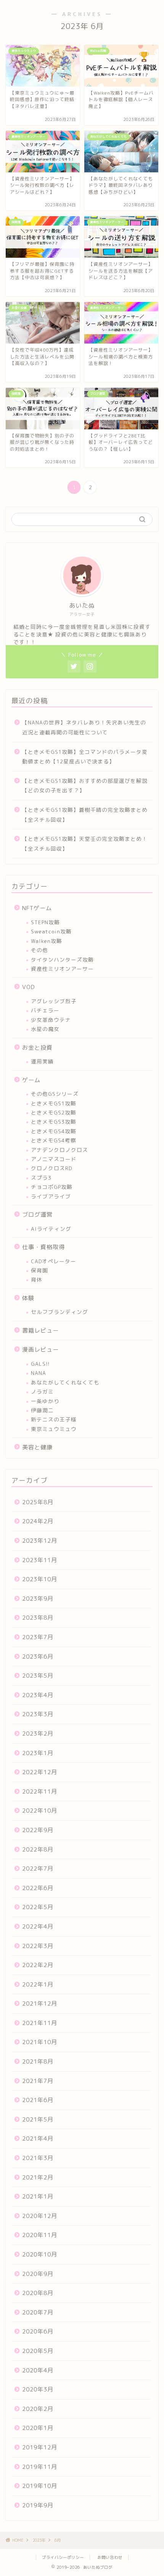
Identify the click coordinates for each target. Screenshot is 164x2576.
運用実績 (42, 1061)
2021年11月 (40, 2023)
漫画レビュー (40, 1350)
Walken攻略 (47, 941)
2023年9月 (38, 1599)
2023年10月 (40, 1579)
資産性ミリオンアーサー (62, 969)
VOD (29, 987)
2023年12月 (40, 1541)
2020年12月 (40, 2216)
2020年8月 (38, 2293)
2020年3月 (38, 2389)
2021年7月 (38, 2081)
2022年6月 (38, 1888)
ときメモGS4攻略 (54, 1131)
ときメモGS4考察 (54, 1140)
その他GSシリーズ (55, 1094)
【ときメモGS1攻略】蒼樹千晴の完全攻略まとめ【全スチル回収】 (85, 815)
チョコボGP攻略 (52, 1187)
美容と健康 (37, 1447)
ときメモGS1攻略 (54, 1103)
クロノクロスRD (51, 1168)
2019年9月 (38, 2505)
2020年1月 (38, 2428)
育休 (37, 1279)
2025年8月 (38, 1502)
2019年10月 (40, 2486)
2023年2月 (38, 1734)
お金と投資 (37, 1048)
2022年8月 (38, 1849)
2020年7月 (38, 2312)
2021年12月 (40, 2003)
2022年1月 (38, 1984)
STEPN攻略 (45, 922)
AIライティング (51, 1229)
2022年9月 (38, 1830)
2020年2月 (38, 2409)
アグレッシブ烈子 (54, 1001)
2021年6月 (38, 2100)
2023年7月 (38, 1637)
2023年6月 (38, 1657)
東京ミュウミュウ (54, 1429)
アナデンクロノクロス (59, 1150)
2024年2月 (38, 1521)
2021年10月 (40, 2042)
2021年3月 (38, 2158)
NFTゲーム (37, 908)
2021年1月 (38, 2196)
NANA (39, 1373)
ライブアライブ (51, 1196)
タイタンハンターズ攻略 (62, 960)
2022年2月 (38, 1965)
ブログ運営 (37, 1215)
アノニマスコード (54, 1159)
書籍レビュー (40, 1331)
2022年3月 (38, 1946)
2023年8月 (38, 1618)
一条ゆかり (45, 1401)
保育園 (39, 1270)
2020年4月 (38, 2370)
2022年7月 (38, 1869)
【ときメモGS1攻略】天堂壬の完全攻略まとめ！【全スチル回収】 (85, 844)
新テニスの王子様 (54, 1419)
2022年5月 (38, 1907)
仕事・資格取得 (43, 1247)
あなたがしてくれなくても (65, 1382)
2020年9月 (38, 2274)
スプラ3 (41, 1178)
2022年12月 (40, 1772)
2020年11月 (40, 2235)
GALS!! (40, 1364)
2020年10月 (40, 2254)
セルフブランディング (59, 1312)
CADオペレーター (54, 1261)
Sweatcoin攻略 (51, 931)
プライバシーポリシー (63, 2557)
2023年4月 (38, 1695)
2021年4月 (38, 2138)
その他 (39, 950)
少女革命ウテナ (51, 1020)
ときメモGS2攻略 (54, 1112)
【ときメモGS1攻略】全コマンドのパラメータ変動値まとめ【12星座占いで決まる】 (85, 757)
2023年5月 (38, 1676)
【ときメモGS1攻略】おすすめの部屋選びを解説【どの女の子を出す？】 (85, 786)
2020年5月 (38, 2351)
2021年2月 (38, 2177)
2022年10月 (40, 1811)
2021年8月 (38, 2061)
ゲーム (31, 1080)
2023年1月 (38, 1753)
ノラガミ (42, 1392)
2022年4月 (38, 1926)
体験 (28, 1298)
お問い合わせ (110, 2557)
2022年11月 (40, 1791)
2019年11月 (40, 2467)
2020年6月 (38, 2331)
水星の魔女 (45, 1029)
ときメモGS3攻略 (54, 1122)
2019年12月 (40, 2447)
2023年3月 (38, 1714)
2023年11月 (40, 1560)
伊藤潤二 (42, 1410)
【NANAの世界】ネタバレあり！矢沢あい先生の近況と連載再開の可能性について (84, 727)
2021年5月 (38, 2119)
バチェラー (45, 1010)
